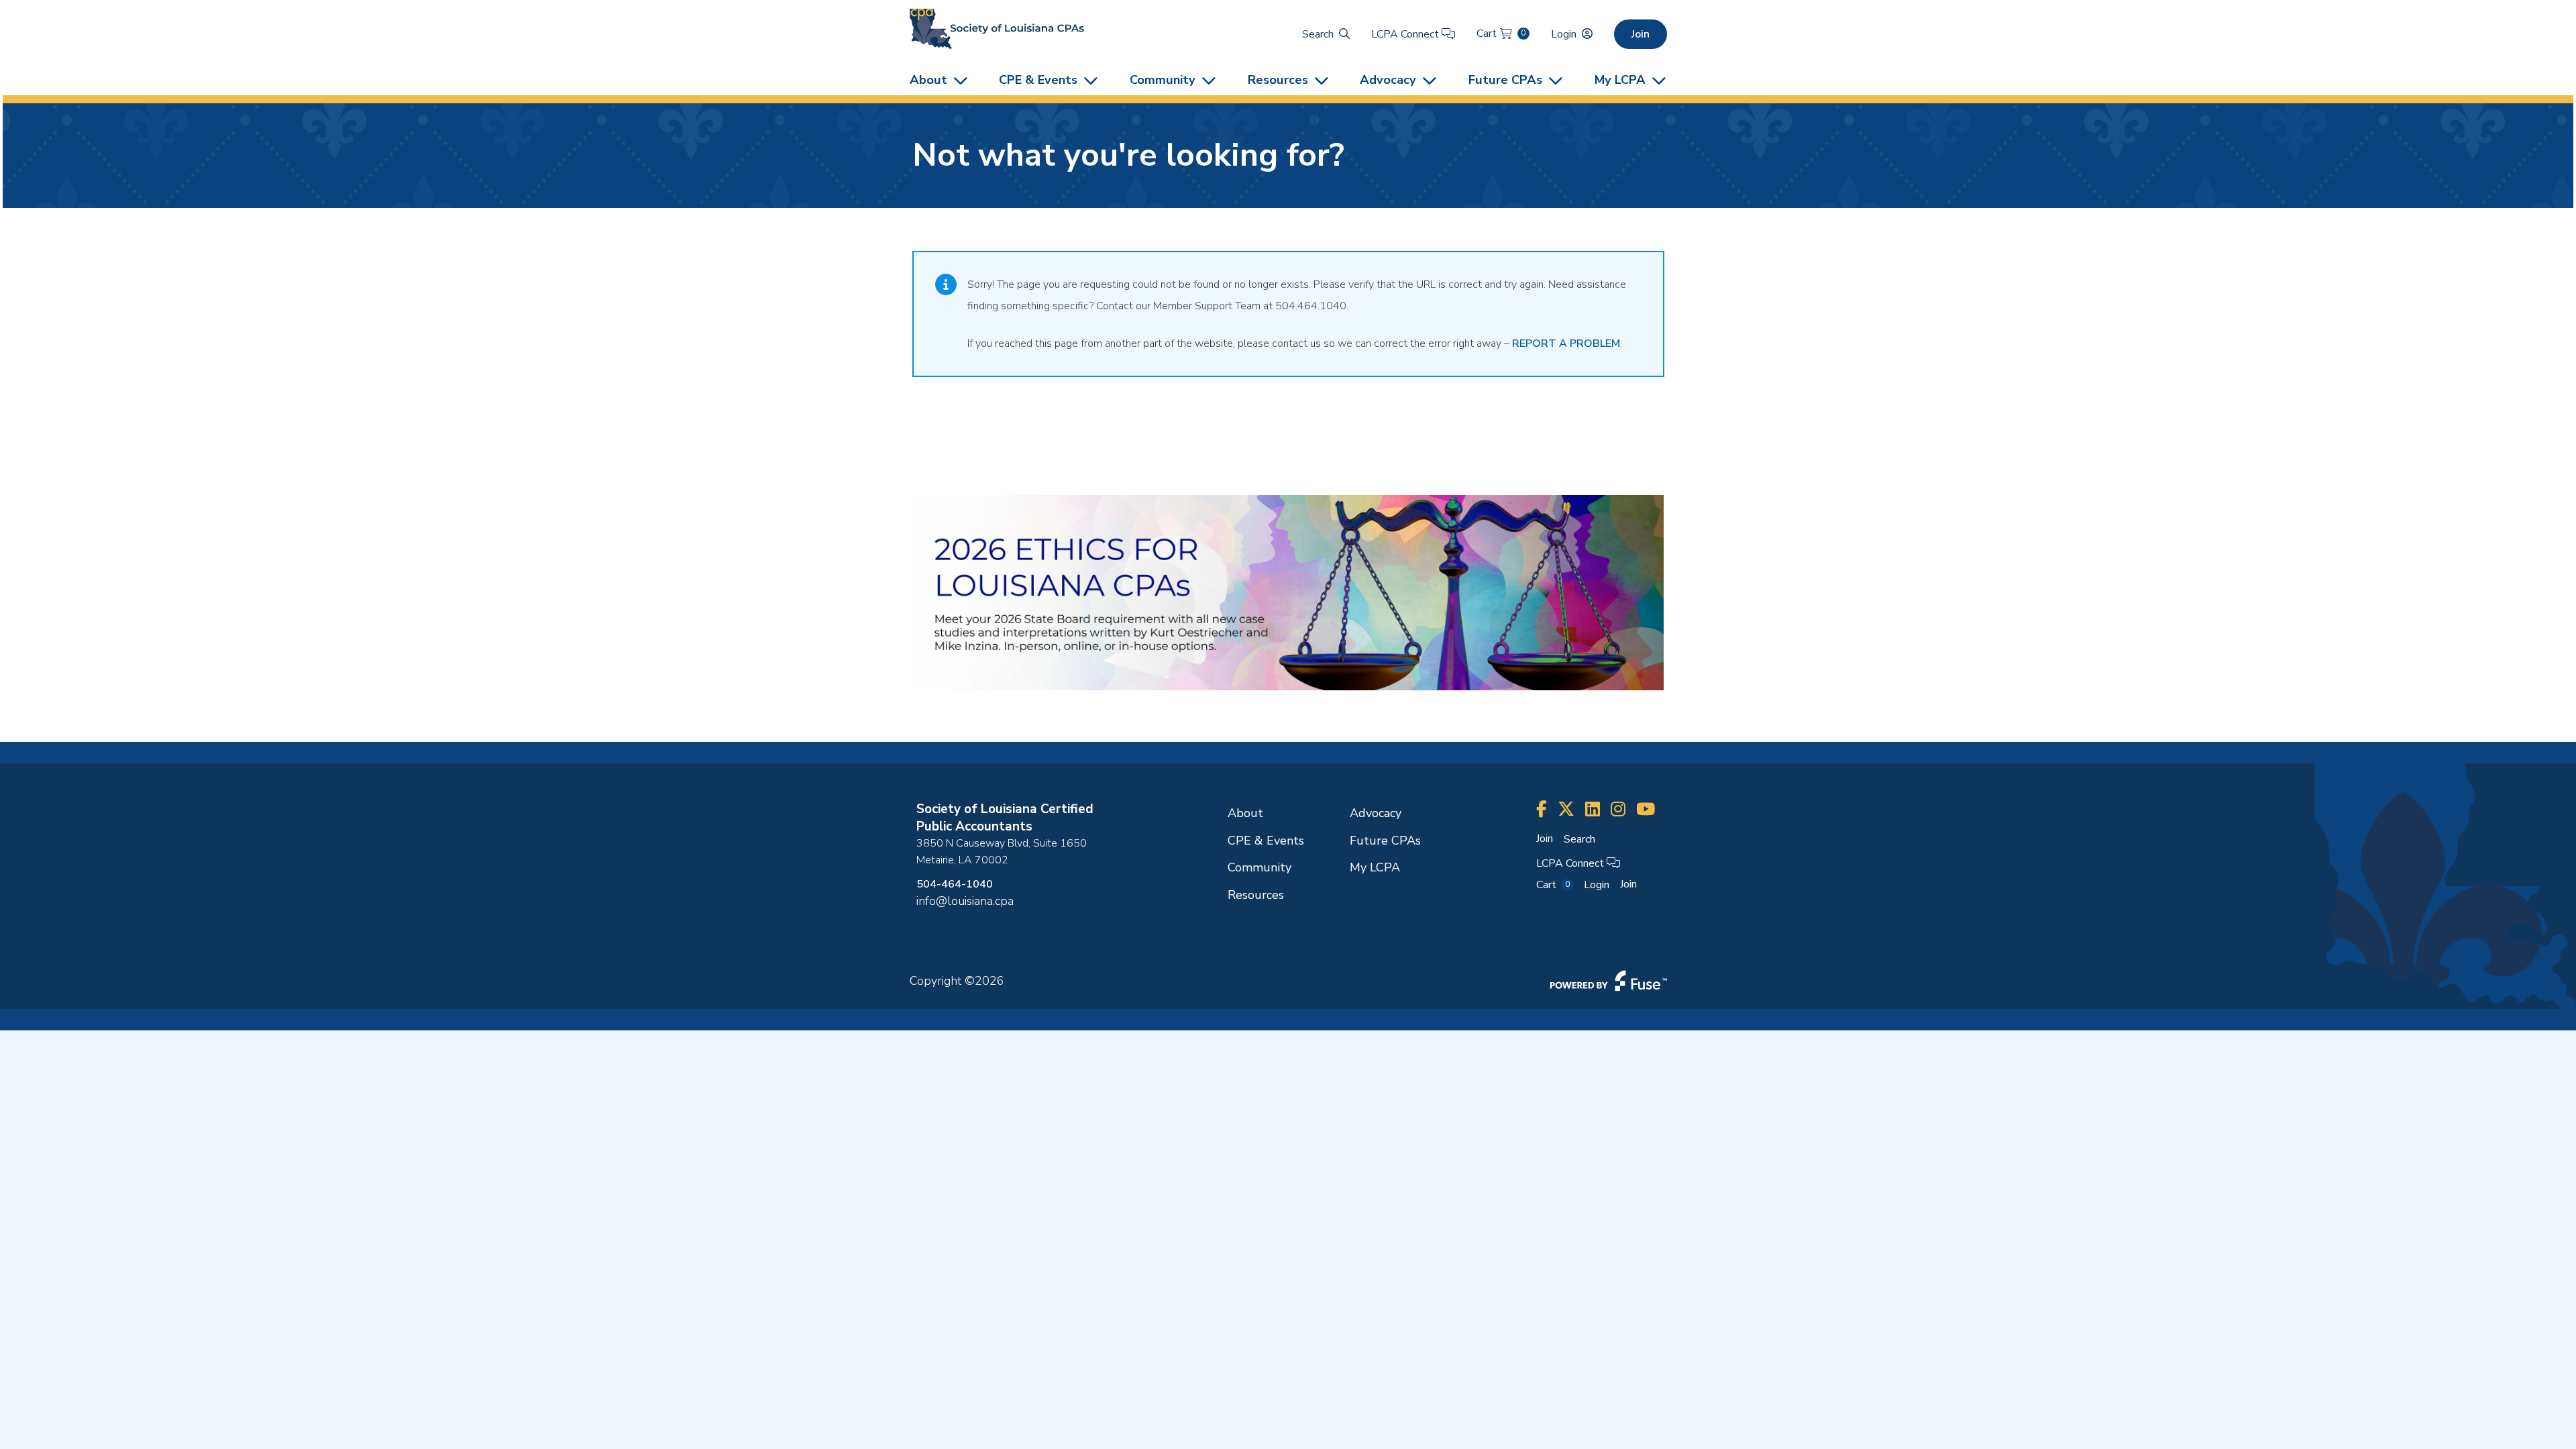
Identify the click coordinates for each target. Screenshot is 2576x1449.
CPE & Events (1038, 79)
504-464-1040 (955, 884)
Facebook (1542, 809)
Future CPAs (1505, 79)
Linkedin (1593, 809)
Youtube (1646, 809)
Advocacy (1388, 79)
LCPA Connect (1406, 34)
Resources (1278, 79)
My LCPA (1620, 79)
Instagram (1618, 809)
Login (1564, 34)
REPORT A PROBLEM (1566, 343)
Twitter (1566, 809)
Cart (1501, 34)
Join (1641, 34)
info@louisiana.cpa (965, 901)
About (928, 79)
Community (1163, 79)
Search (1318, 34)
